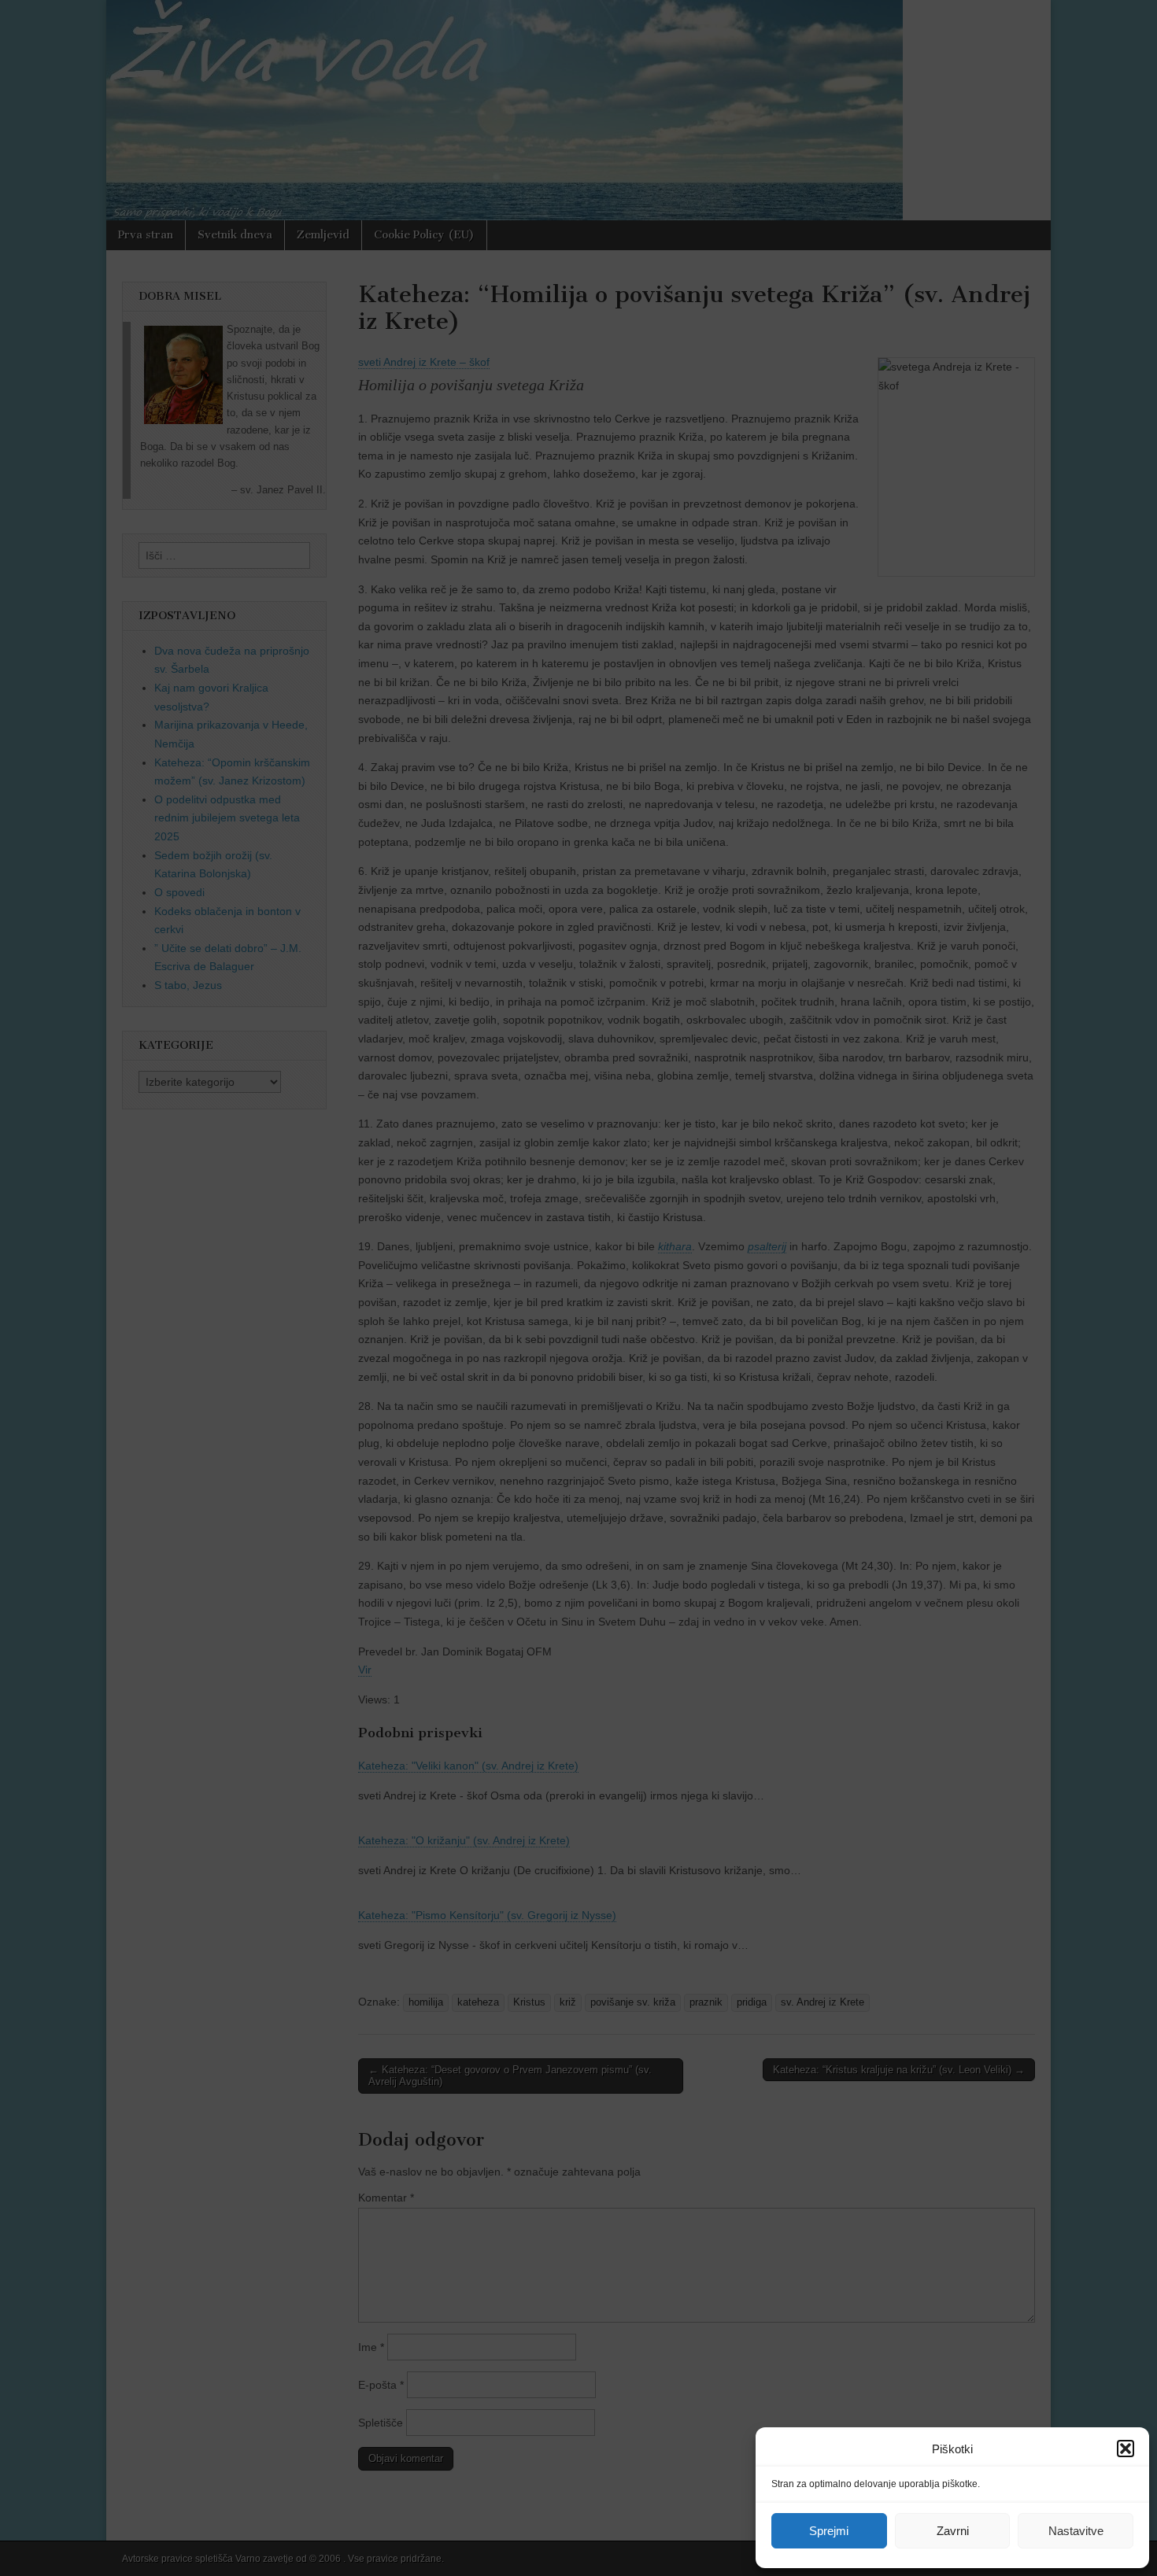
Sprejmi (829, 2531)
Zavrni (953, 2531)
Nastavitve (1076, 2531)
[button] (1126, 2449)
